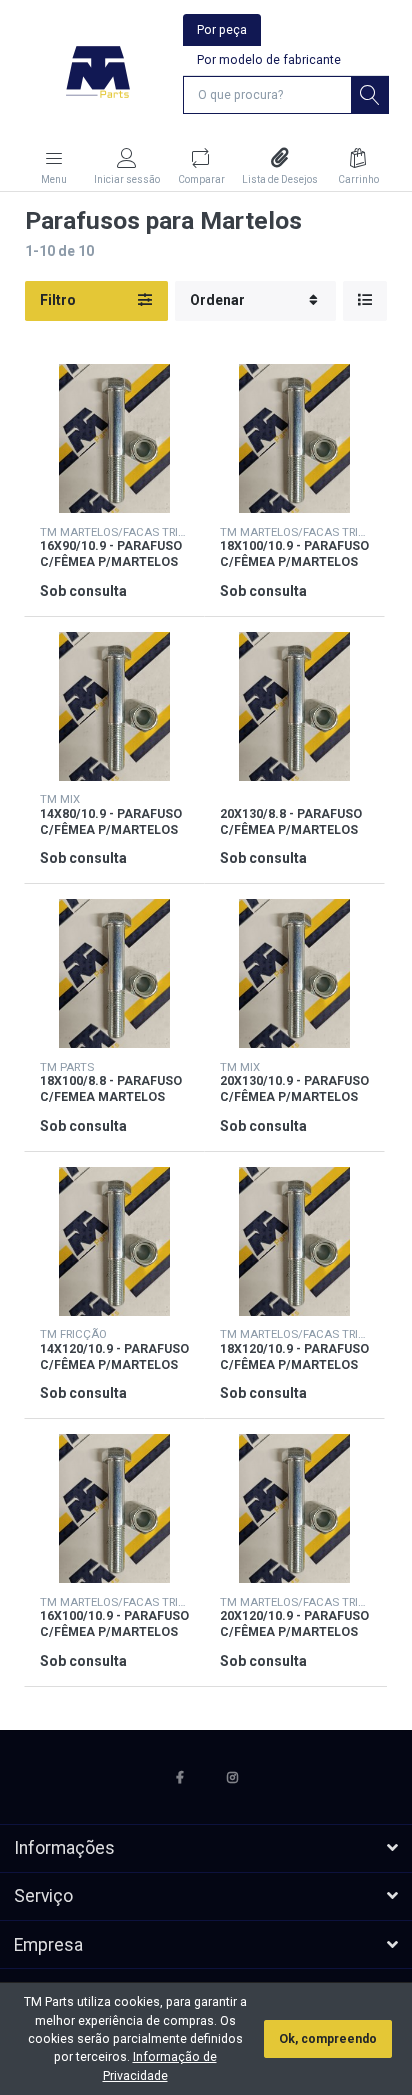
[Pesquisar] (370, 95)
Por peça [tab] (222, 30)
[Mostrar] (365, 301)
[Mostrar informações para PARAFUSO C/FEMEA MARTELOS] (114, 973)
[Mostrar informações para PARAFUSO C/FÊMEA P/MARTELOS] (114, 438)
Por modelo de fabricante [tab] (269, 60)
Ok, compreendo (328, 2039)
